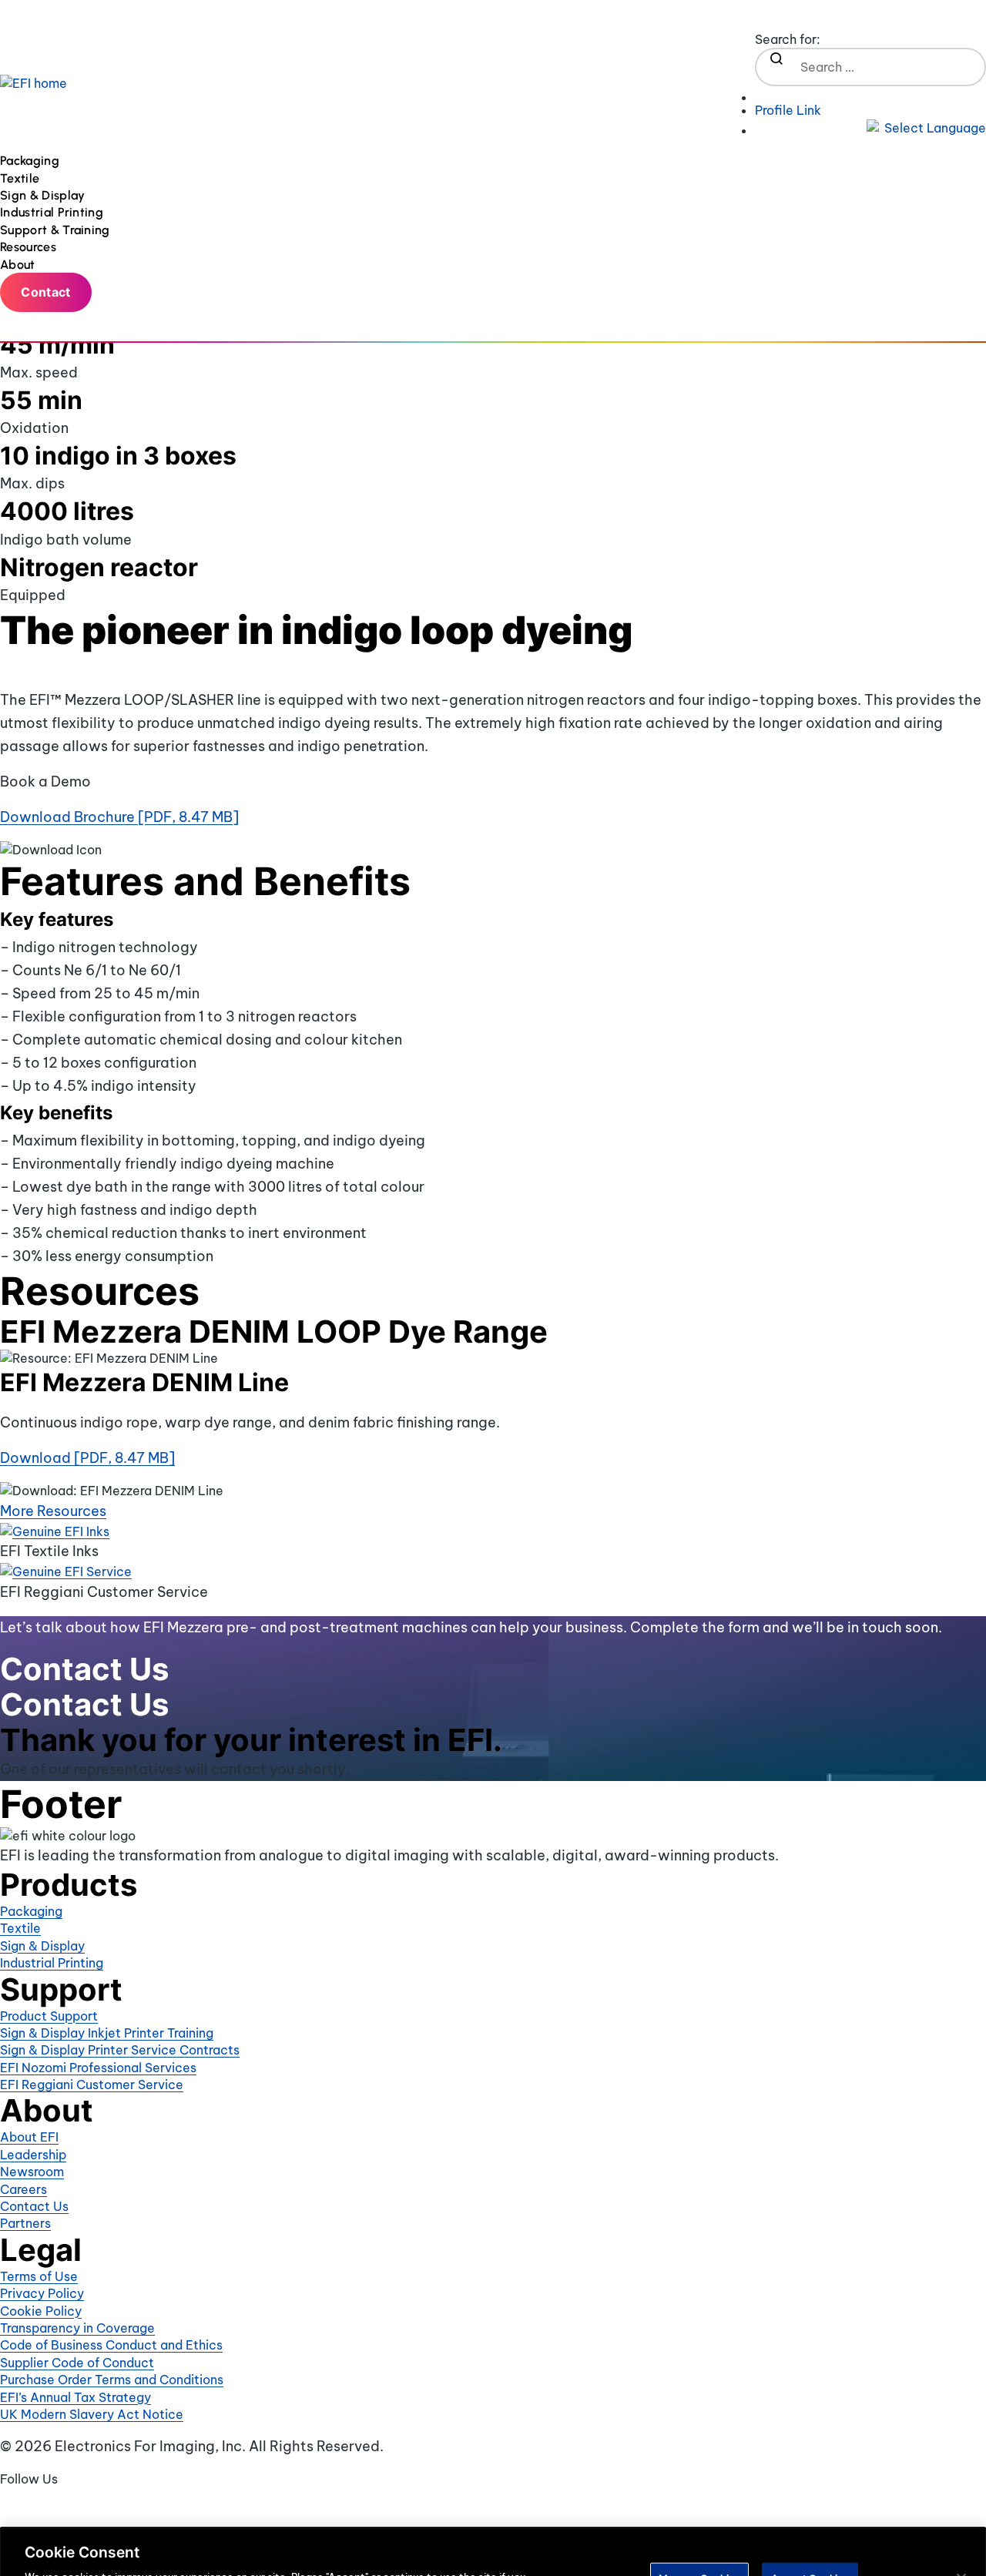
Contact (45, 292)
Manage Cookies (699, 2521)
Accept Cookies (810, 2521)
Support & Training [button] (57, 230)
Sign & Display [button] (44, 195)
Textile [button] (22, 178)
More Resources (53, 1511)
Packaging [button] (31, 161)
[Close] (961, 2522)
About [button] (19, 265)
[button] (870, 128)
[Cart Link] (870, 94)
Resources (28, 247)
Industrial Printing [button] (53, 212)
